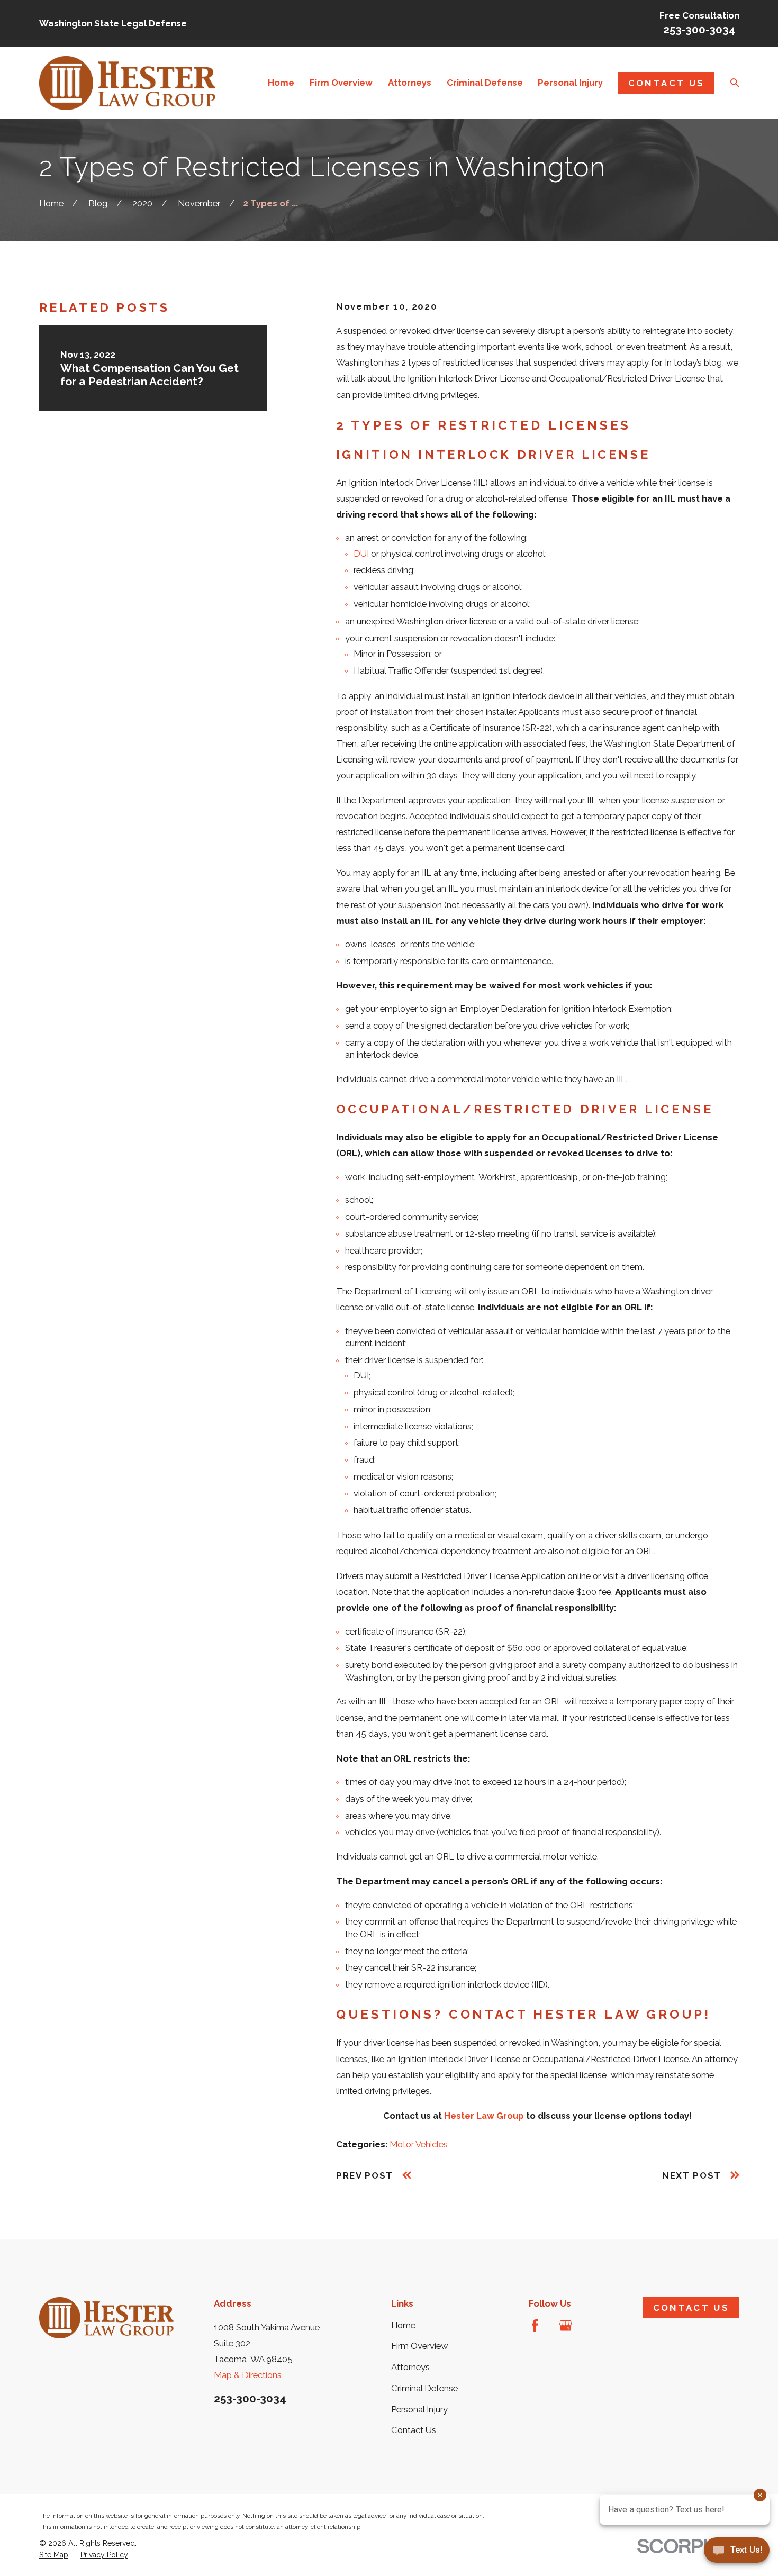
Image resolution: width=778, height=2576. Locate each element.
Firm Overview (420, 2346)
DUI (361, 554)
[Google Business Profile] (566, 2325)
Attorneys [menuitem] (410, 83)
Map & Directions (248, 2375)
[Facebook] (535, 2325)
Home (403, 2325)
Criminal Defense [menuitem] (485, 83)
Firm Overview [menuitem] (341, 83)
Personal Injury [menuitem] (570, 83)
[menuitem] (54, 2555)
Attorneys (410, 2367)
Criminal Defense (424, 2388)
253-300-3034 (699, 30)
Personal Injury (419, 2409)
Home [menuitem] (281, 83)
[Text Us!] (737, 2554)
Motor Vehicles (419, 2144)
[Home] (128, 83)
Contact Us (666, 83)
